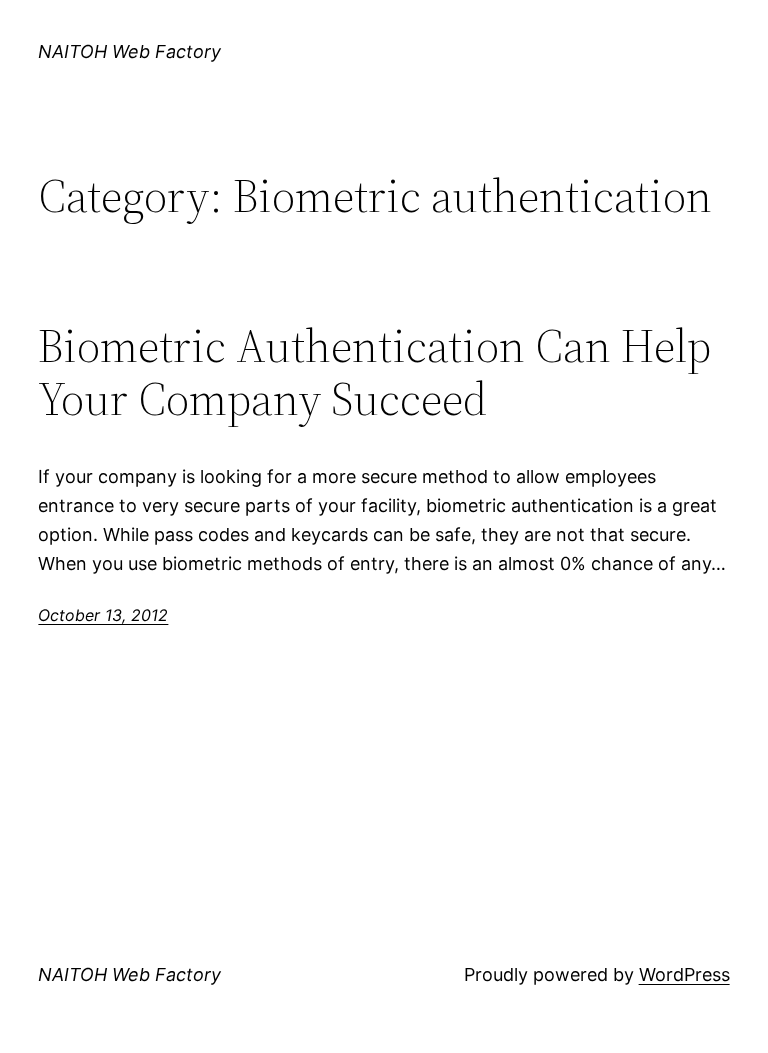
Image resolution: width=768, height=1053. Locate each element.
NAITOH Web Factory (129, 51)
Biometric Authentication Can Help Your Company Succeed (374, 372)
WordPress (684, 974)
